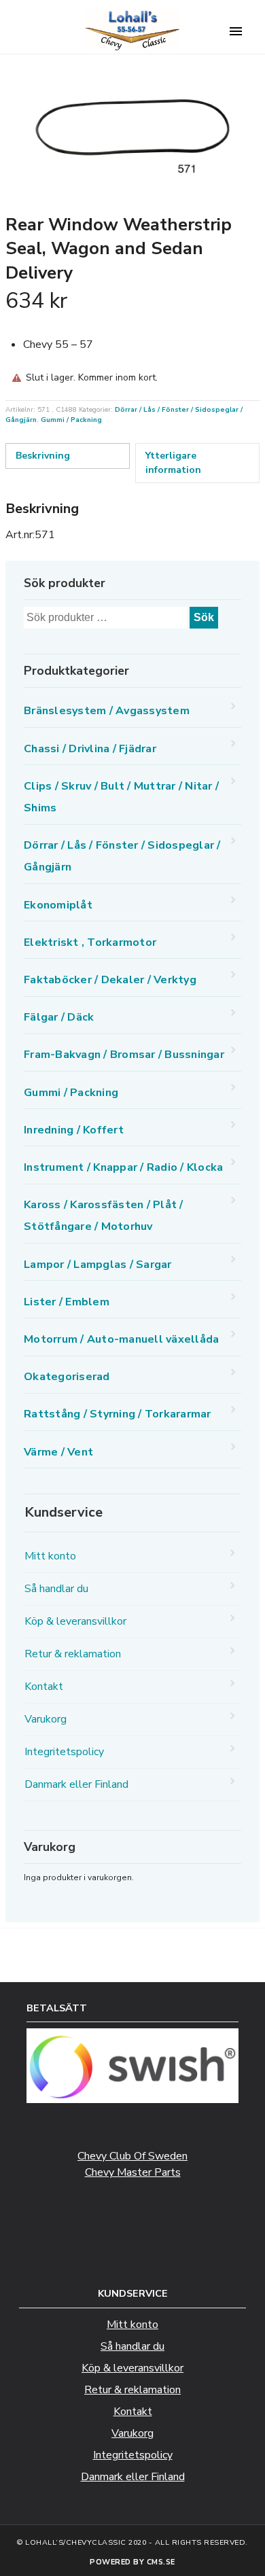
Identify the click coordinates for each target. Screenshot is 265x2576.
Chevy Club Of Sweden (132, 2156)
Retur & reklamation (73, 1654)
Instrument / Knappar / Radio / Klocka (123, 1167)
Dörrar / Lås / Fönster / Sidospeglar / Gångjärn (122, 856)
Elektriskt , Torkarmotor (90, 942)
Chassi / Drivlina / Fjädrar (90, 749)
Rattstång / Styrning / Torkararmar (118, 1414)
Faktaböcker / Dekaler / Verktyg (110, 980)
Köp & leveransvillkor (75, 1621)
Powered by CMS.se (132, 2562)
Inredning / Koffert (74, 1130)
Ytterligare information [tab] (173, 463)
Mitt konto (50, 1556)
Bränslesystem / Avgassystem (107, 711)
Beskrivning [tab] (43, 456)
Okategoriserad (67, 1377)
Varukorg (46, 1719)
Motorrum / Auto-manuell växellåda (121, 1339)
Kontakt (44, 1687)
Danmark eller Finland (76, 1784)
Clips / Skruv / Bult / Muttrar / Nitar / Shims (121, 797)
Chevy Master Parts (133, 2172)
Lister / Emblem (67, 1302)
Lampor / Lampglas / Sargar (98, 1265)
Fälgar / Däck (59, 1017)
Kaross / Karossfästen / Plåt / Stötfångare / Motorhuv (104, 1216)
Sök (204, 617)
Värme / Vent (58, 1452)
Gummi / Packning (71, 420)
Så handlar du (56, 1589)
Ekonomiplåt (58, 905)
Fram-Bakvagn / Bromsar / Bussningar (124, 1055)
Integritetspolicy (64, 1752)
